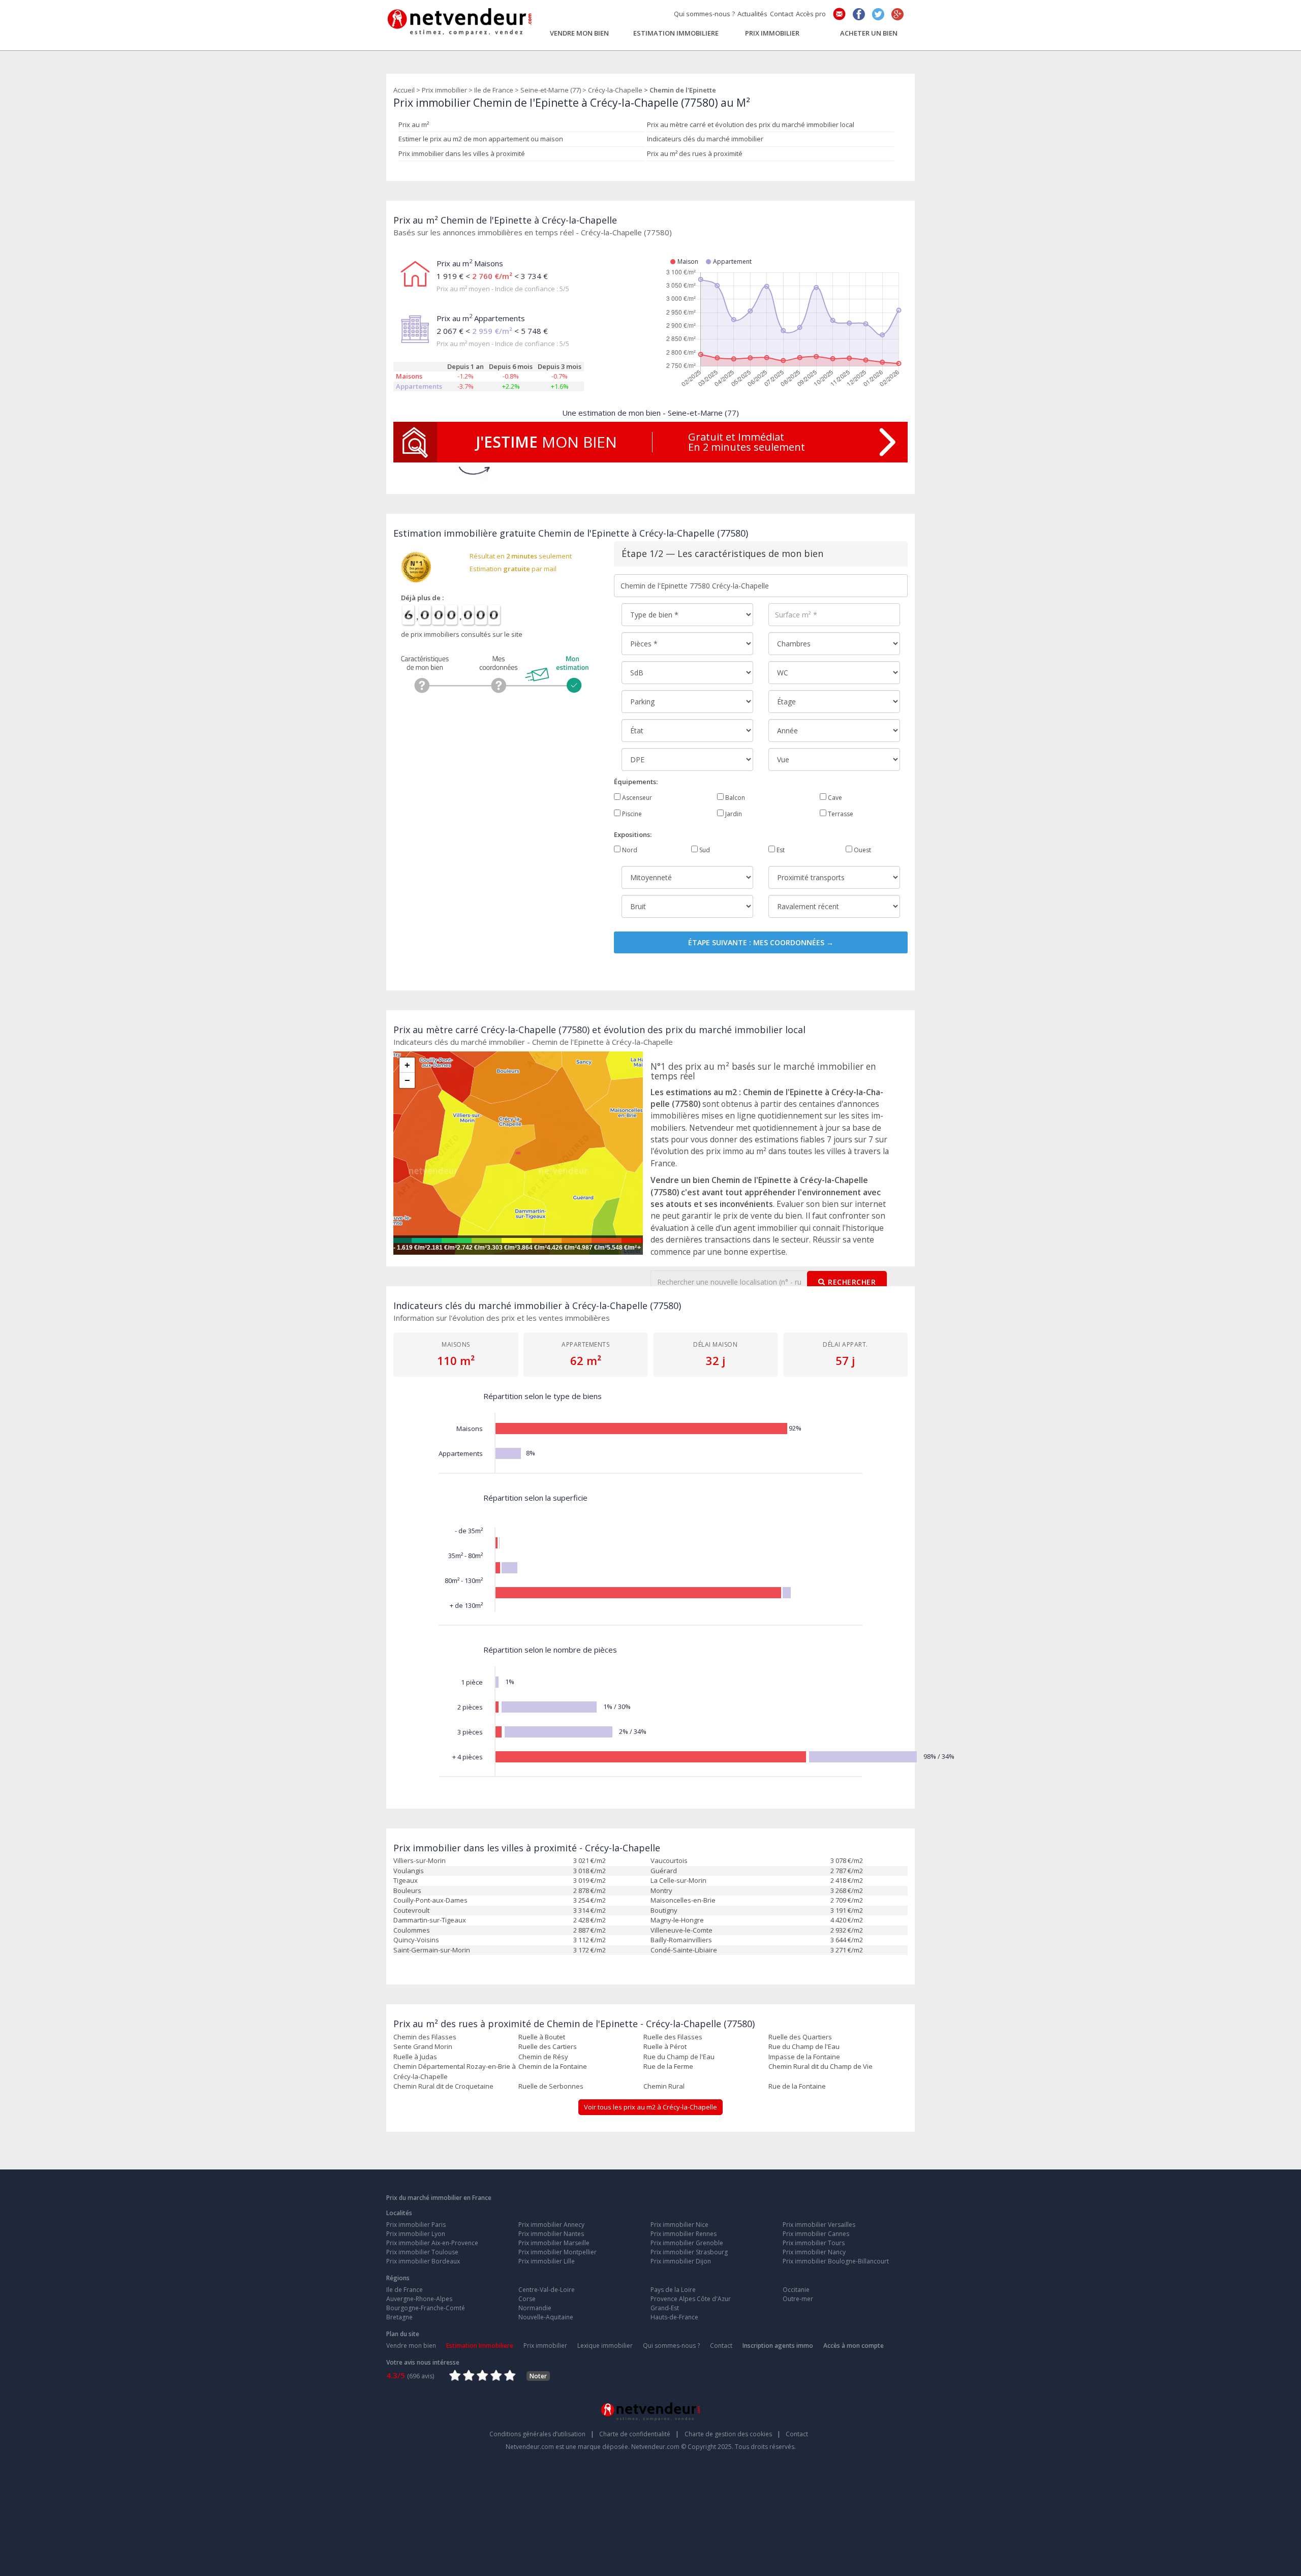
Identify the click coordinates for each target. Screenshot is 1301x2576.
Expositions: (633, 834)
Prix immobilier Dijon (681, 2261)
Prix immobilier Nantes (551, 2234)
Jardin (733, 814)
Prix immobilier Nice (679, 2225)
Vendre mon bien (579, 33)
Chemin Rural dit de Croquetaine (443, 2086)
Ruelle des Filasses (673, 2037)
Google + (897, 14)
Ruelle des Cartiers (548, 2046)
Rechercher (852, 1282)
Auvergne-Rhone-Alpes (419, 2299)
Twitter (878, 14)
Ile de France (494, 90)
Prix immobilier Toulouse (422, 2252)
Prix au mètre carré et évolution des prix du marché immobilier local (751, 125)
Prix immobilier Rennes (684, 2234)
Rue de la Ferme (668, 2066)
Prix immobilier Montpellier (557, 2252)
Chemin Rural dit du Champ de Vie (820, 2066)
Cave (834, 798)
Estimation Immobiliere (676, 33)
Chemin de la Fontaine (553, 2066)
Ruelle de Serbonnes (551, 2086)
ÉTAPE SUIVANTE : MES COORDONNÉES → (761, 942)
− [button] (407, 1080)
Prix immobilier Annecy (551, 2225)
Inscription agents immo (778, 2346)
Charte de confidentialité (639, 2434)
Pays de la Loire (673, 2290)
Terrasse (840, 814)
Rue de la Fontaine (797, 2086)
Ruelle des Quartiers (800, 2037)
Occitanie (796, 2290)
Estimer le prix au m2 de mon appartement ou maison (481, 139)
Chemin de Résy (543, 2057)
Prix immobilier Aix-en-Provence (432, 2243)
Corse (527, 2299)
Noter (538, 2376)
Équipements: (636, 782)
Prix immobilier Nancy (814, 2252)
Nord (629, 850)
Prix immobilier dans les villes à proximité (462, 153)
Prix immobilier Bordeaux (423, 2261)
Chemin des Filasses (425, 2037)
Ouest (862, 850)
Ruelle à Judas (415, 2057)
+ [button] (407, 1065)
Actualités (752, 14)
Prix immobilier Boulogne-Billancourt (836, 2261)
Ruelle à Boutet (542, 2037)
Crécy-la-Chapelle (615, 90)
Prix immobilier (772, 33)
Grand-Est (665, 2308)
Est (780, 850)
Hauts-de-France (674, 2317)
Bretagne (399, 2317)
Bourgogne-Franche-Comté (426, 2308)
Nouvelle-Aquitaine (546, 2317)
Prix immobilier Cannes (816, 2234)
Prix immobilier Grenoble (687, 2243)
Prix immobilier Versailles (819, 2225)
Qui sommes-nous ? (704, 14)
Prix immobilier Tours (814, 2243)
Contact (782, 14)
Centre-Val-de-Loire (547, 2290)
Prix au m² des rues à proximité (695, 153)
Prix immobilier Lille (547, 2261)
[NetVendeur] (460, 19)
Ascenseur (636, 798)
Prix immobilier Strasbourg (689, 2252)
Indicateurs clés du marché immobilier (705, 139)
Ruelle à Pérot (665, 2046)
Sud (704, 850)
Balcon (734, 798)
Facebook (859, 14)
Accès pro (811, 14)
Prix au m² (414, 125)
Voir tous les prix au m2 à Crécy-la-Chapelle (650, 2107)
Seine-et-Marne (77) (551, 90)
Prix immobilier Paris (416, 2225)
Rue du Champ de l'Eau (804, 2046)
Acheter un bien (869, 33)
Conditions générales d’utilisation (542, 2434)
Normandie (535, 2308)
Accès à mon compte (854, 2346)
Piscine (631, 814)
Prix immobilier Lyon (416, 2234)
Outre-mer (798, 2299)
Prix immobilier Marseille (554, 2243)
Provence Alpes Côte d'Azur (691, 2299)
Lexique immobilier (605, 2346)
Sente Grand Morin (423, 2046)
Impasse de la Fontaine (804, 2057)
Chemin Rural (664, 2086)
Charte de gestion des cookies (733, 2434)
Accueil (404, 90)
